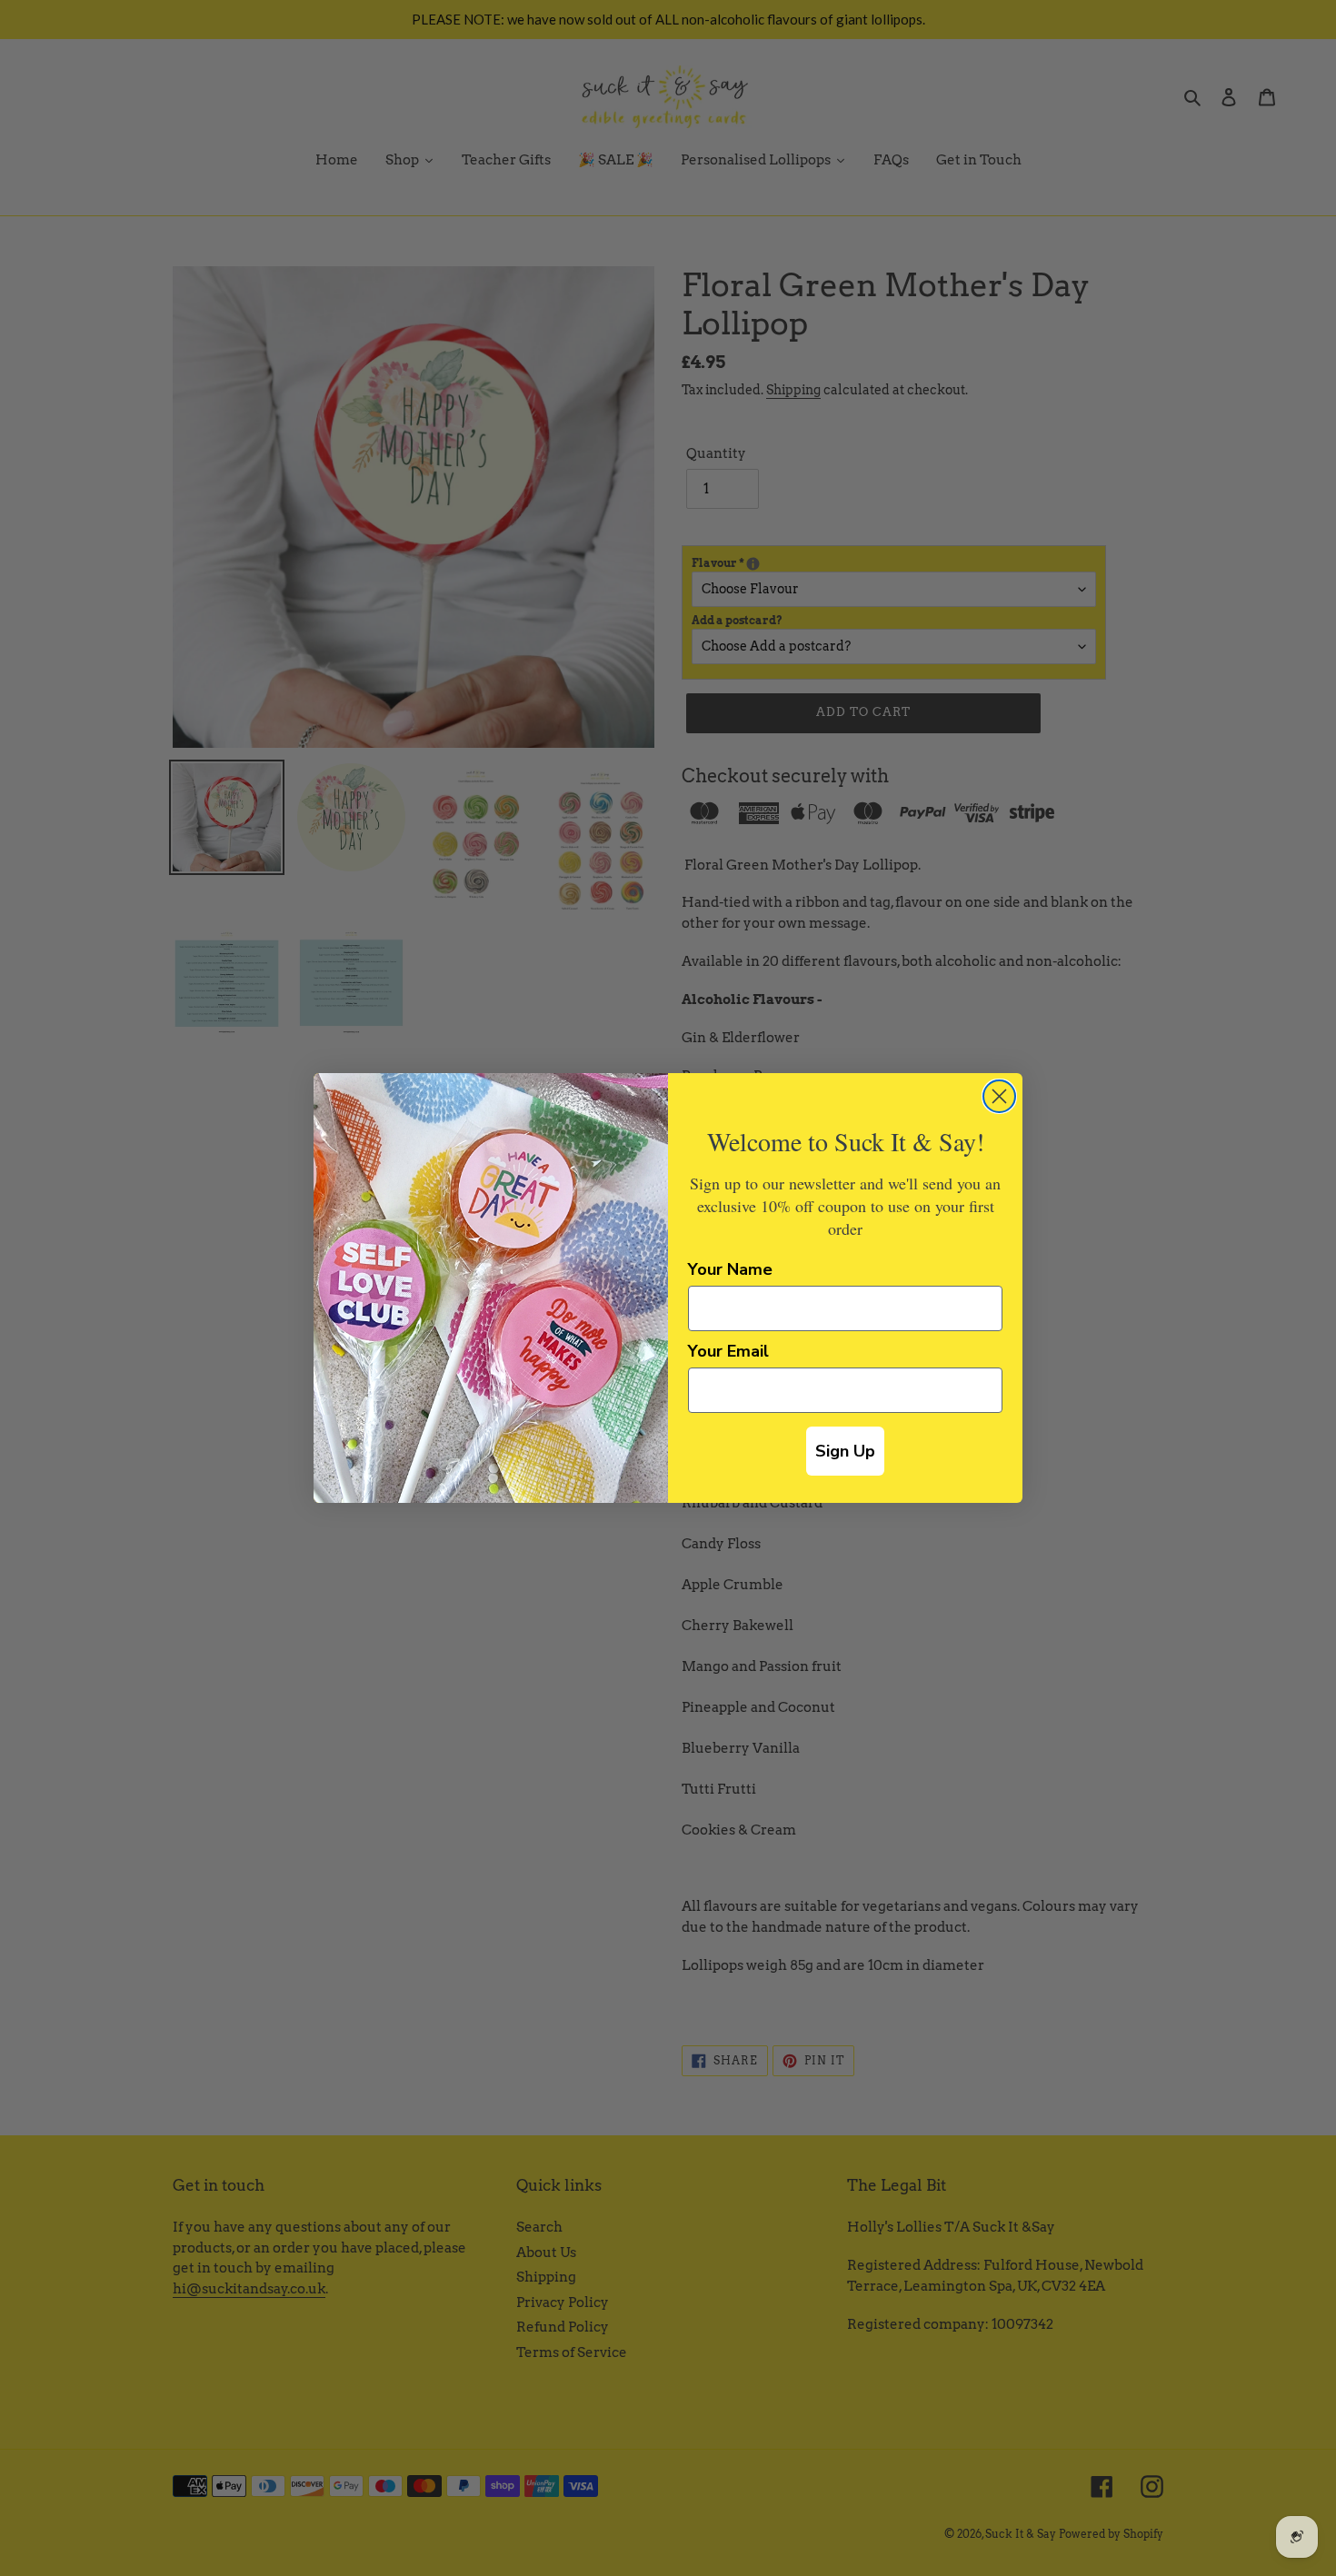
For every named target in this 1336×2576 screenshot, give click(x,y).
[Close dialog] (999, 1096)
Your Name (730, 1269)
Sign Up (845, 1451)
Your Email (728, 1351)
